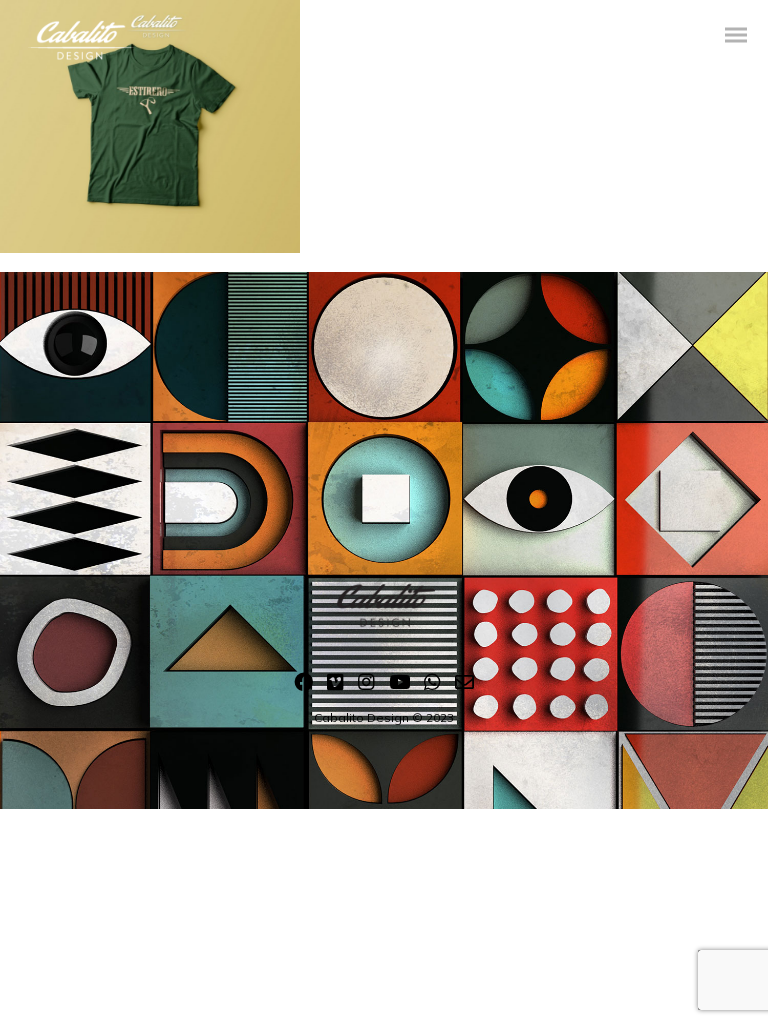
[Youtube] (399, 686)
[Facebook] (303, 686)
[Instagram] (366, 686)
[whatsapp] (432, 686)
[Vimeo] (335, 686)
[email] (464, 686)
